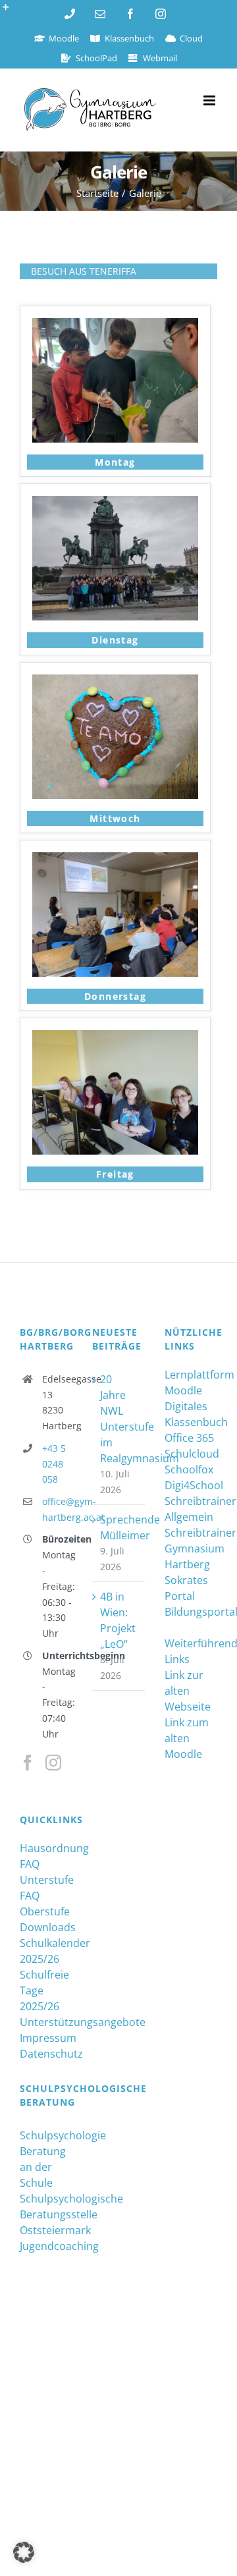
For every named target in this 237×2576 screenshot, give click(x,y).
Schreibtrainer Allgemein (191, 1509)
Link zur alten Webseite (188, 1691)
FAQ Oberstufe (45, 1904)
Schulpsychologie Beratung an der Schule (46, 2159)
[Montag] (115, 326)
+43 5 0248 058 (54, 1464)
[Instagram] (53, 1763)
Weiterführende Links (191, 1651)
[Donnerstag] (115, 860)
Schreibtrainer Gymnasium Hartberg (191, 1548)
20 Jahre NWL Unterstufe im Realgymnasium (119, 1419)
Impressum (46, 2038)
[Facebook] (28, 1763)
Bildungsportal (191, 1612)
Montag (115, 462)
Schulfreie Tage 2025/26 (44, 1990)
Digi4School (191, 1485)
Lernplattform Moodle (191, 1383)
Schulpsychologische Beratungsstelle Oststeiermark (46, 2214)
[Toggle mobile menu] (210, 100)
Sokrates (186, 1580)
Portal (180, 1596)
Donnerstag (115, 996)
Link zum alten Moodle (187, 1738)
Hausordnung (46, 1848)
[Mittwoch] (115, 682)
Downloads (46, 1927)
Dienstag (115, 640)
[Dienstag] (115, 504)
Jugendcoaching (46, 2246)
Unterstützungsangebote (46, 2022)
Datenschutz (46, 2054)
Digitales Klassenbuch (191, 1414)
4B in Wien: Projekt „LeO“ (118, 1620)
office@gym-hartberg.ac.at (57, 1509)
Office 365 (189, 1438)
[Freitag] (115, 1038)
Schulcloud (191, 1454)
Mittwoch (115, 818)
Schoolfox (189, 1469)
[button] (24, 2552)
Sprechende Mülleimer (119, 1527)
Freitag (115, 1174)
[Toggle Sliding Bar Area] (12, 12)
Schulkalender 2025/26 (46, 1951)
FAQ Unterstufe (46, 1872)
